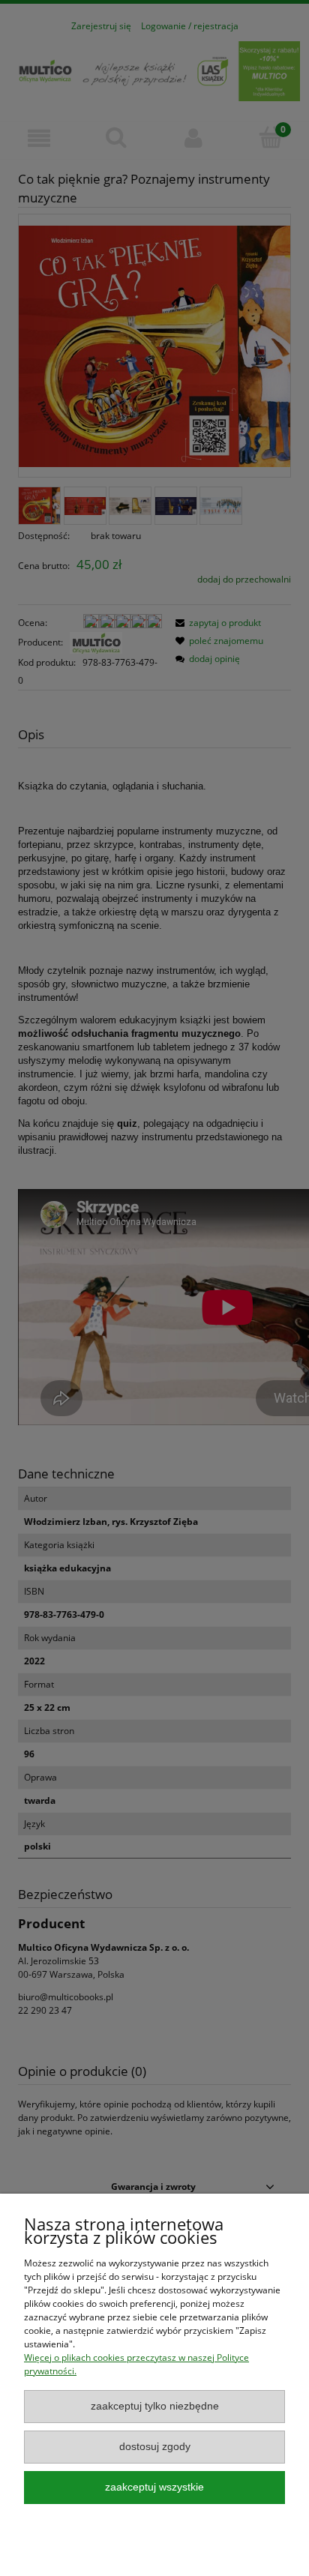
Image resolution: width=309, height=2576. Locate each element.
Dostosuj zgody (155, 2447)
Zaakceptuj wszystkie (154, 2487)
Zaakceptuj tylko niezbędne (155, 2406)
